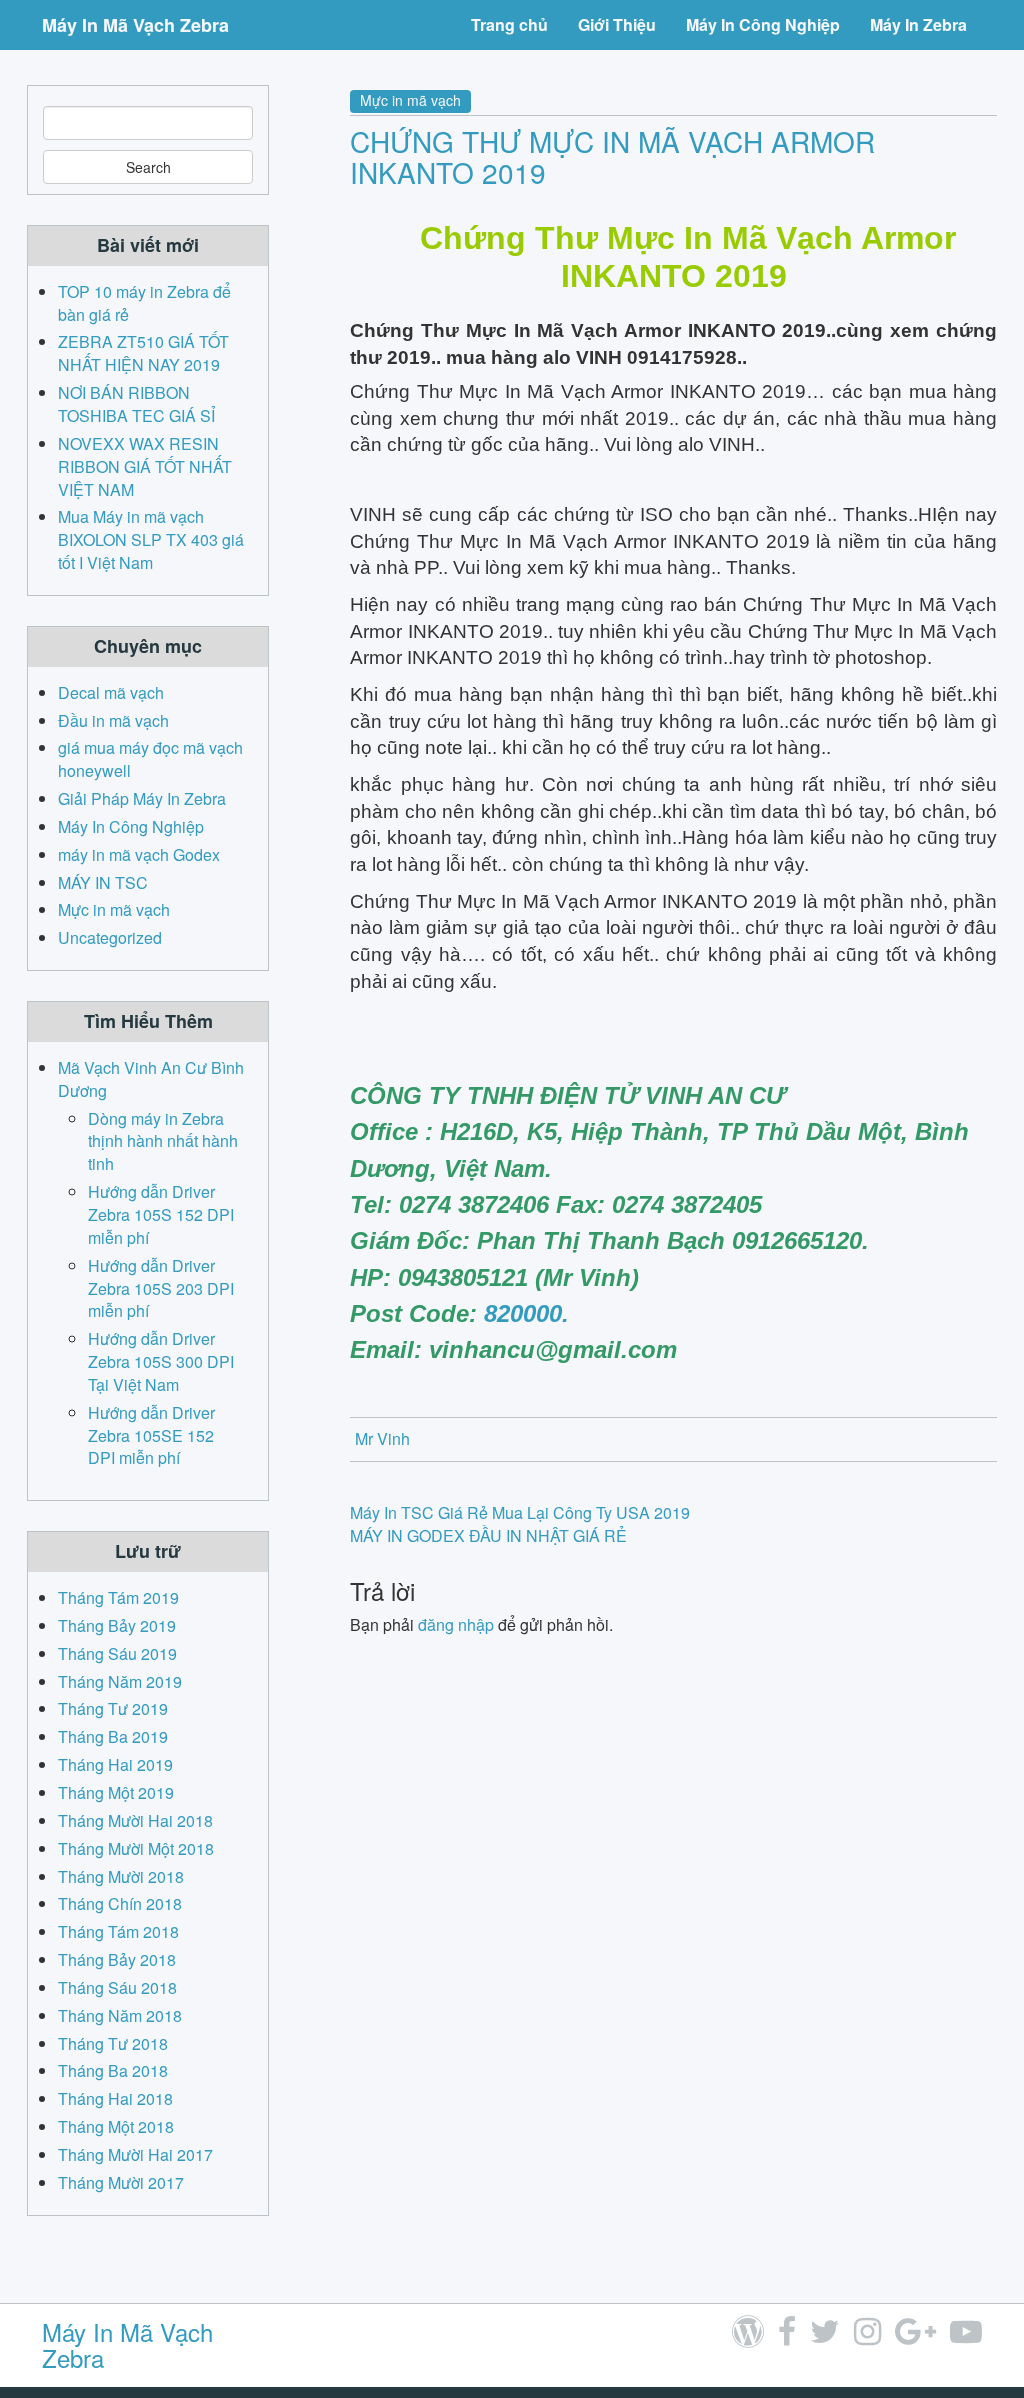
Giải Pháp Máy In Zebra (142, 798)
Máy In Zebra (918, 24)
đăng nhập (456, 1624)
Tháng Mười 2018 (121, 1876)
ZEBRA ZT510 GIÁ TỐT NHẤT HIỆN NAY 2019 (143, 353)
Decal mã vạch (111, 692)
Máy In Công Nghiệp (763, 24)
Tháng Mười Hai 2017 (135, 2154)
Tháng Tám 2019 (118, 1597)
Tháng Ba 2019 (113, 1736)
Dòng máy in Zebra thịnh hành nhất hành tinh (163, 1141)
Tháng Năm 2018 (120, 2015)
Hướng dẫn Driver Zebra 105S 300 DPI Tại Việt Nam (161, 1361)
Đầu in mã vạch (113, 720)
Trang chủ (509, 24)
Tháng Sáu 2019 (117, 1653)
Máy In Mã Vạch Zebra (135, 25)
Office (384, 1131)
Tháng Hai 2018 (115, 2098)
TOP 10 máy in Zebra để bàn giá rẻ (144, 303)
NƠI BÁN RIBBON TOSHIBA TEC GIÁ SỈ (136, 404)
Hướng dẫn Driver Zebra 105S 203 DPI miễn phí (161, 1288)
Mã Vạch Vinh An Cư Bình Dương (151, 1079)
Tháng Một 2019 (116, 1792)
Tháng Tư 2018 (113, 2043)
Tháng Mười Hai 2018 (135, 1820)
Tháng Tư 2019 (113, 1708)
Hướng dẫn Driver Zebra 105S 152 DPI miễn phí (161, 1214)
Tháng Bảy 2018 (117, 1959)
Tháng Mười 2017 (121, 2182)
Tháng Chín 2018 (120, 1903)
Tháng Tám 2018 (118, 1931)
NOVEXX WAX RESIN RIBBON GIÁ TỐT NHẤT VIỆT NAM (145, 466)
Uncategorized (110, 937)
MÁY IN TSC (103, 882)
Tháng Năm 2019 (120, 1681)
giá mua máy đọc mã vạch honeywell (150, 759)
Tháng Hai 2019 (115, 1764)
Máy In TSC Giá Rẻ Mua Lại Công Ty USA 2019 (520, 1512)
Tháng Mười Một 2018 (136, 1848)
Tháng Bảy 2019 (117, 1625)
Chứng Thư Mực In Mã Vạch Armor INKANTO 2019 (612, 156)
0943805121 (463, 1277)
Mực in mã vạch (410, 100)
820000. (526, 1313)
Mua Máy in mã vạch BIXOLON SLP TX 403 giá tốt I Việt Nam (151, 539)
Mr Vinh (382, 1438)
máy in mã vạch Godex (139, 854)
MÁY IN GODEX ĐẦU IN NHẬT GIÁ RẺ (488, 1535)
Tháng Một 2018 (116, 2126)
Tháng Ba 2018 (113, 2070)
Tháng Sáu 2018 (117, 1987)
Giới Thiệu (617, 24)
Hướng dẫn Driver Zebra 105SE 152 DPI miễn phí (151, 1435)
